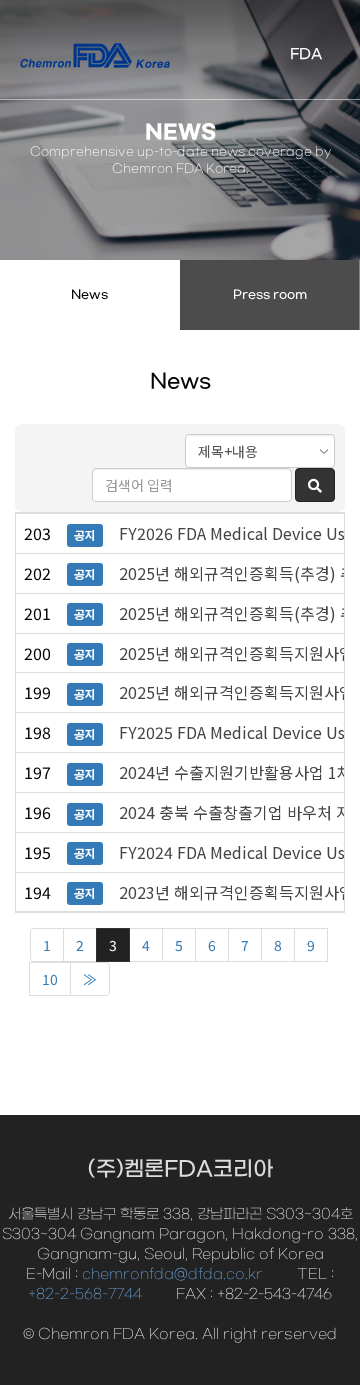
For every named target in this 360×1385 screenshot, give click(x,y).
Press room (270, 295)
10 (50, 979)
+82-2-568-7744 (85, 1294)
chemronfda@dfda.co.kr (172, 1274)
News (89, 295)
